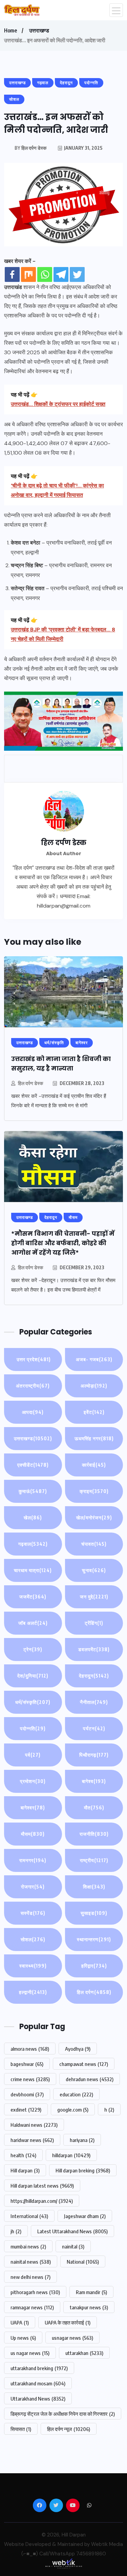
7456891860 (91, 2554)
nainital (73, 2246)
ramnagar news (32, 2307)
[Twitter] (77, 274)
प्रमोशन (33, 1781)
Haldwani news (34, 2125)
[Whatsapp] (45, 274)
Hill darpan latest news (42, 2186)
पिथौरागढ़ (94, 1755)
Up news (23, 2338)
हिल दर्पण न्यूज (69, 2429)
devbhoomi (27, 2094)
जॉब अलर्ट (33, 1623)
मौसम (33, 1834)
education (76, 2094)
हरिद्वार (94, 1966)
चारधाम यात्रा (33, 1570)
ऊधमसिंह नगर (94, 1438)
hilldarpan (71, 2155)
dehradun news (90, 2079)
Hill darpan (25, 2170)
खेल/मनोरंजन (94, 1518)
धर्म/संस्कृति (33, 1702)
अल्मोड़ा (94, 1386)
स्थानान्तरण (94, 1939)
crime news (30, 2079)
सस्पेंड (33, 1913)
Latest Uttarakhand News (72, 2231)
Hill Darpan (74, 2535)
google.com (73, 2110)
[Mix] (28, 274)
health (23, 2155)
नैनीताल (94, 1702)
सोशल (33, 1939)
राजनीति (94, 1834)
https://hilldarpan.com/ (42, 2201)
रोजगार (33, 1887)
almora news (30, 2049)
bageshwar (27, 2064)
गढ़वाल (33, 1544)
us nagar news (30, 2353)
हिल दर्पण (94, 1992)
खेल (33, 1518)
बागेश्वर (33, 1808)
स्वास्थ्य (33, 1966)
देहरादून (94, 1676)
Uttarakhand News (38, 2399)
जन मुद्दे (94, 1597)
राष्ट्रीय (94, 1860)
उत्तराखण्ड (39, 30)
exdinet (26, 2110)
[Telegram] (61, 274)
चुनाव (94, 1570)
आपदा (33, 1412)
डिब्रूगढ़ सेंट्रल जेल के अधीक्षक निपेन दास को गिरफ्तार (63, 2414)
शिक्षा (94, 1887)
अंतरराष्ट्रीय (33, 1386)
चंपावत (94, 1544)
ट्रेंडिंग (94, 1623)
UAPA (20, 2322)
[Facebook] (12, 274)
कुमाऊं (33, 1491)
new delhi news (30, 2277)
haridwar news (32, 2140)
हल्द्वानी (33, 1992)
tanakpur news (89, 2307)
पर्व (33, 1755)
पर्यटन (94, 1728)
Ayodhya (78, 2049)
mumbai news (28, 2246)
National (83, 2262)
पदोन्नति (33, 1728)
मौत (94, 1808)
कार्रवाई (94, 1465)
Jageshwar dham (85, 2216)
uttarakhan (84, 2353)
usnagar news (72, 2338)
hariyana (82, 2140)
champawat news (84, 2064)
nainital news (31, 2262)
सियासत (21, 2429)
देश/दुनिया (33, 1676)
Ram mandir (91, 2292)
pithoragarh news (35, 2292)
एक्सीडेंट (33, 1465)
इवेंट (94, 1412)
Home (10, 30)
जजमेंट (33, 1597)
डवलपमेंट (94, 1649)
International (29, 2216)
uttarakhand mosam (38, 2383)
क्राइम (94, 1491)
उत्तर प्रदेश (33, 1359)
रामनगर (33, 1860)
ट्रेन (33, 1649)
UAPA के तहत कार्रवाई (68, 2322)
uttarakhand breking (39, 2368)
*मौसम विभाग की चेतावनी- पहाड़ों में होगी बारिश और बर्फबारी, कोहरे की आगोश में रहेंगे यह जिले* (63, 1243)
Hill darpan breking (83, 2170)
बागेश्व (94, 1781)
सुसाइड (94, 1913)
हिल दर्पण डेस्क (30, 1083)
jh (16, 2231)
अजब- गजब (94, 1359)
